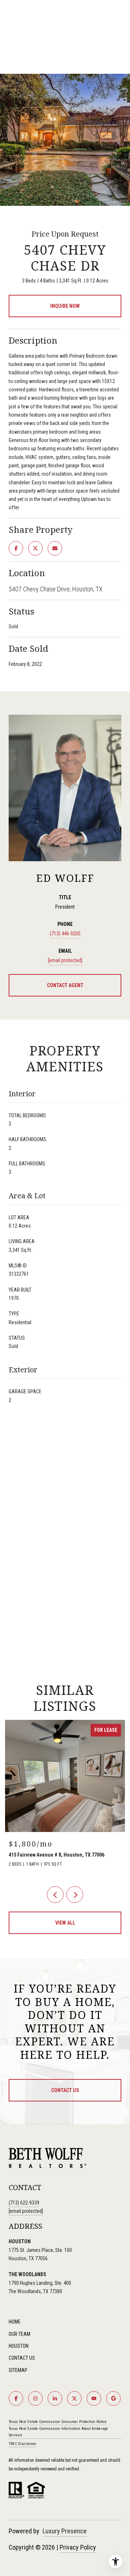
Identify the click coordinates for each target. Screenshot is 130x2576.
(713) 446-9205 (65, 934)
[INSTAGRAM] (35, 2398)
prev (55, 1895)
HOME (15, 2322)
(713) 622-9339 (24, 2203)
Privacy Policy (78, 2547)
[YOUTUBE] (94, 2398)
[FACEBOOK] (16, 2398)
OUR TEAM (19, 2334)
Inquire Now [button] (65, 306)
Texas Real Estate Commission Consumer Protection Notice (58, 2422)
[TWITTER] (74, 2398)
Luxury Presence (65, 2531)
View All (65, 1923)
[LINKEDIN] (55, 2398)
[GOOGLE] (113, 2398)
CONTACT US (22, 2358)
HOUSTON (19, 2346)
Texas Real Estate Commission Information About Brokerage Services (58, 2432)
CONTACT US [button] (65, 2090)
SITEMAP (18, 2370)
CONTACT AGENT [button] (65, 985)
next (75, 1895)
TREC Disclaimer (23, 2444)
